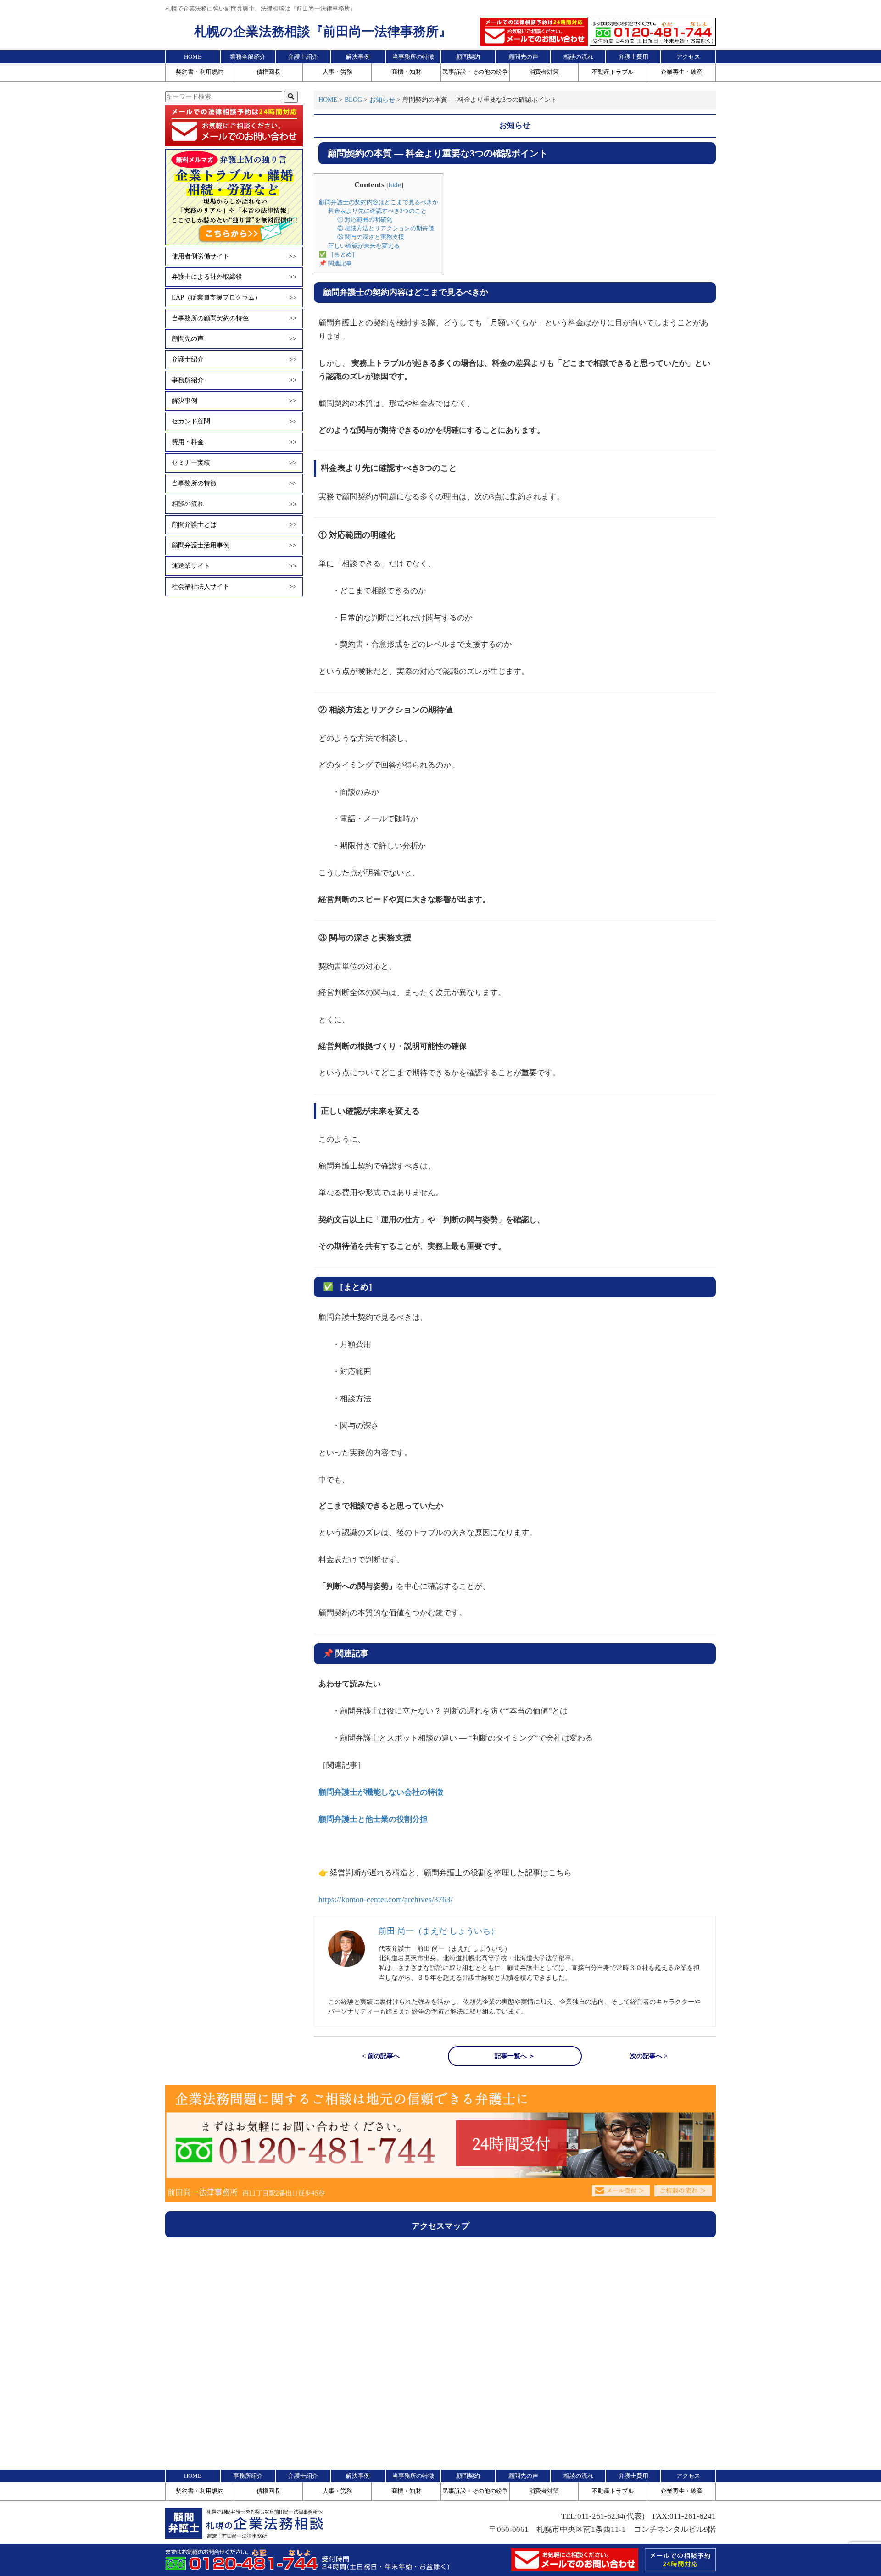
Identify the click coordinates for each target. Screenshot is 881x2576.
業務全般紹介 (248, 57)
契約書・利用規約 (200, 72)
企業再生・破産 (682, 72)
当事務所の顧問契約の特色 (234, 318)
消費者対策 (544, 72)
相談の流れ (578, 57)
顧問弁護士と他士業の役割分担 (373, 1819)
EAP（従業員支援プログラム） (234, 298)
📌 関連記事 (335, 263)
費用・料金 (234, 442)
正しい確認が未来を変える (364, 246)
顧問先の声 (523, 57)
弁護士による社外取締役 (234, 277)
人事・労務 (337, 72)
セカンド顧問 (234, 421)
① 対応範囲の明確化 (365, 220)
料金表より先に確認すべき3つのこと (377, 211)
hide (395, 185)
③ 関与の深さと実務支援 (371, 237)
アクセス (688, 57)
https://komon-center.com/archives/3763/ (386, 1900)
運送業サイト (234, 566)
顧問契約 (468, 57)
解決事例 (358, 57)
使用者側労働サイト (234, 256)
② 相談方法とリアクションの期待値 (386, 228)
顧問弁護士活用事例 (234, 545)
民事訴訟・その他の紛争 (475, 72)
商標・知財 (406, 72)
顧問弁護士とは (234, 525)
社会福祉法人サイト (234, 587)
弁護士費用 (633, 57)
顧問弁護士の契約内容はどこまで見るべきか (379, 202)
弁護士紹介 (303, 57)
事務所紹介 (234, 380)
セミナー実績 (234, 463)
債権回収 (268, 72)
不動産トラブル (613, 72)
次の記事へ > (649, 2056)
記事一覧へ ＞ (515, 2056)
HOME (193, 57)
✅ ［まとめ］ (338, 254)
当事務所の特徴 (413, 57)
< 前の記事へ (381, 2056)
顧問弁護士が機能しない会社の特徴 (381, 1792)
